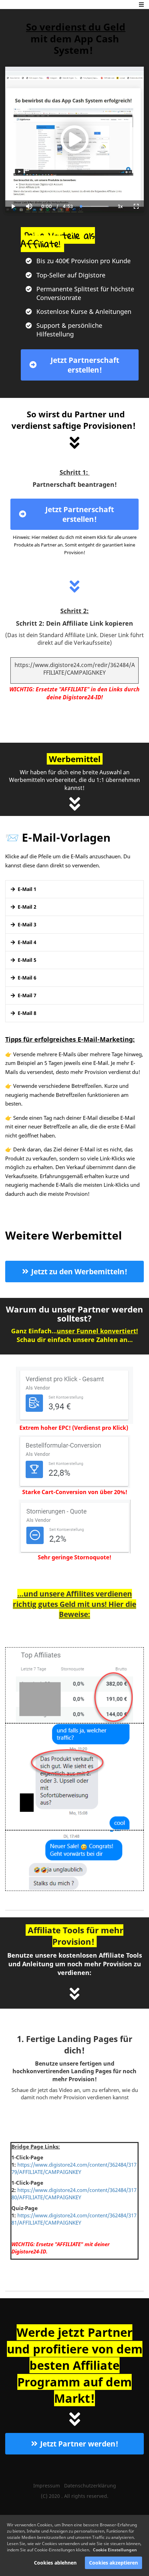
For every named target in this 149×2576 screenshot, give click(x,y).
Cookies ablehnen (55, 2563)
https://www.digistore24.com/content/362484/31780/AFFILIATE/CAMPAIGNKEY (74, 2194)
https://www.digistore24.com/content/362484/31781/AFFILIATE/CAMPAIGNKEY (74, 2219)
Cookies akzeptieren (113, 2563)
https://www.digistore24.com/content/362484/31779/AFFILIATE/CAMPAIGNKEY (74, 2168)
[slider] (29, 182)
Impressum (47, 2486)
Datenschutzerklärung (90, 2486)
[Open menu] (141, 5)
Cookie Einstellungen (115, 2550)
